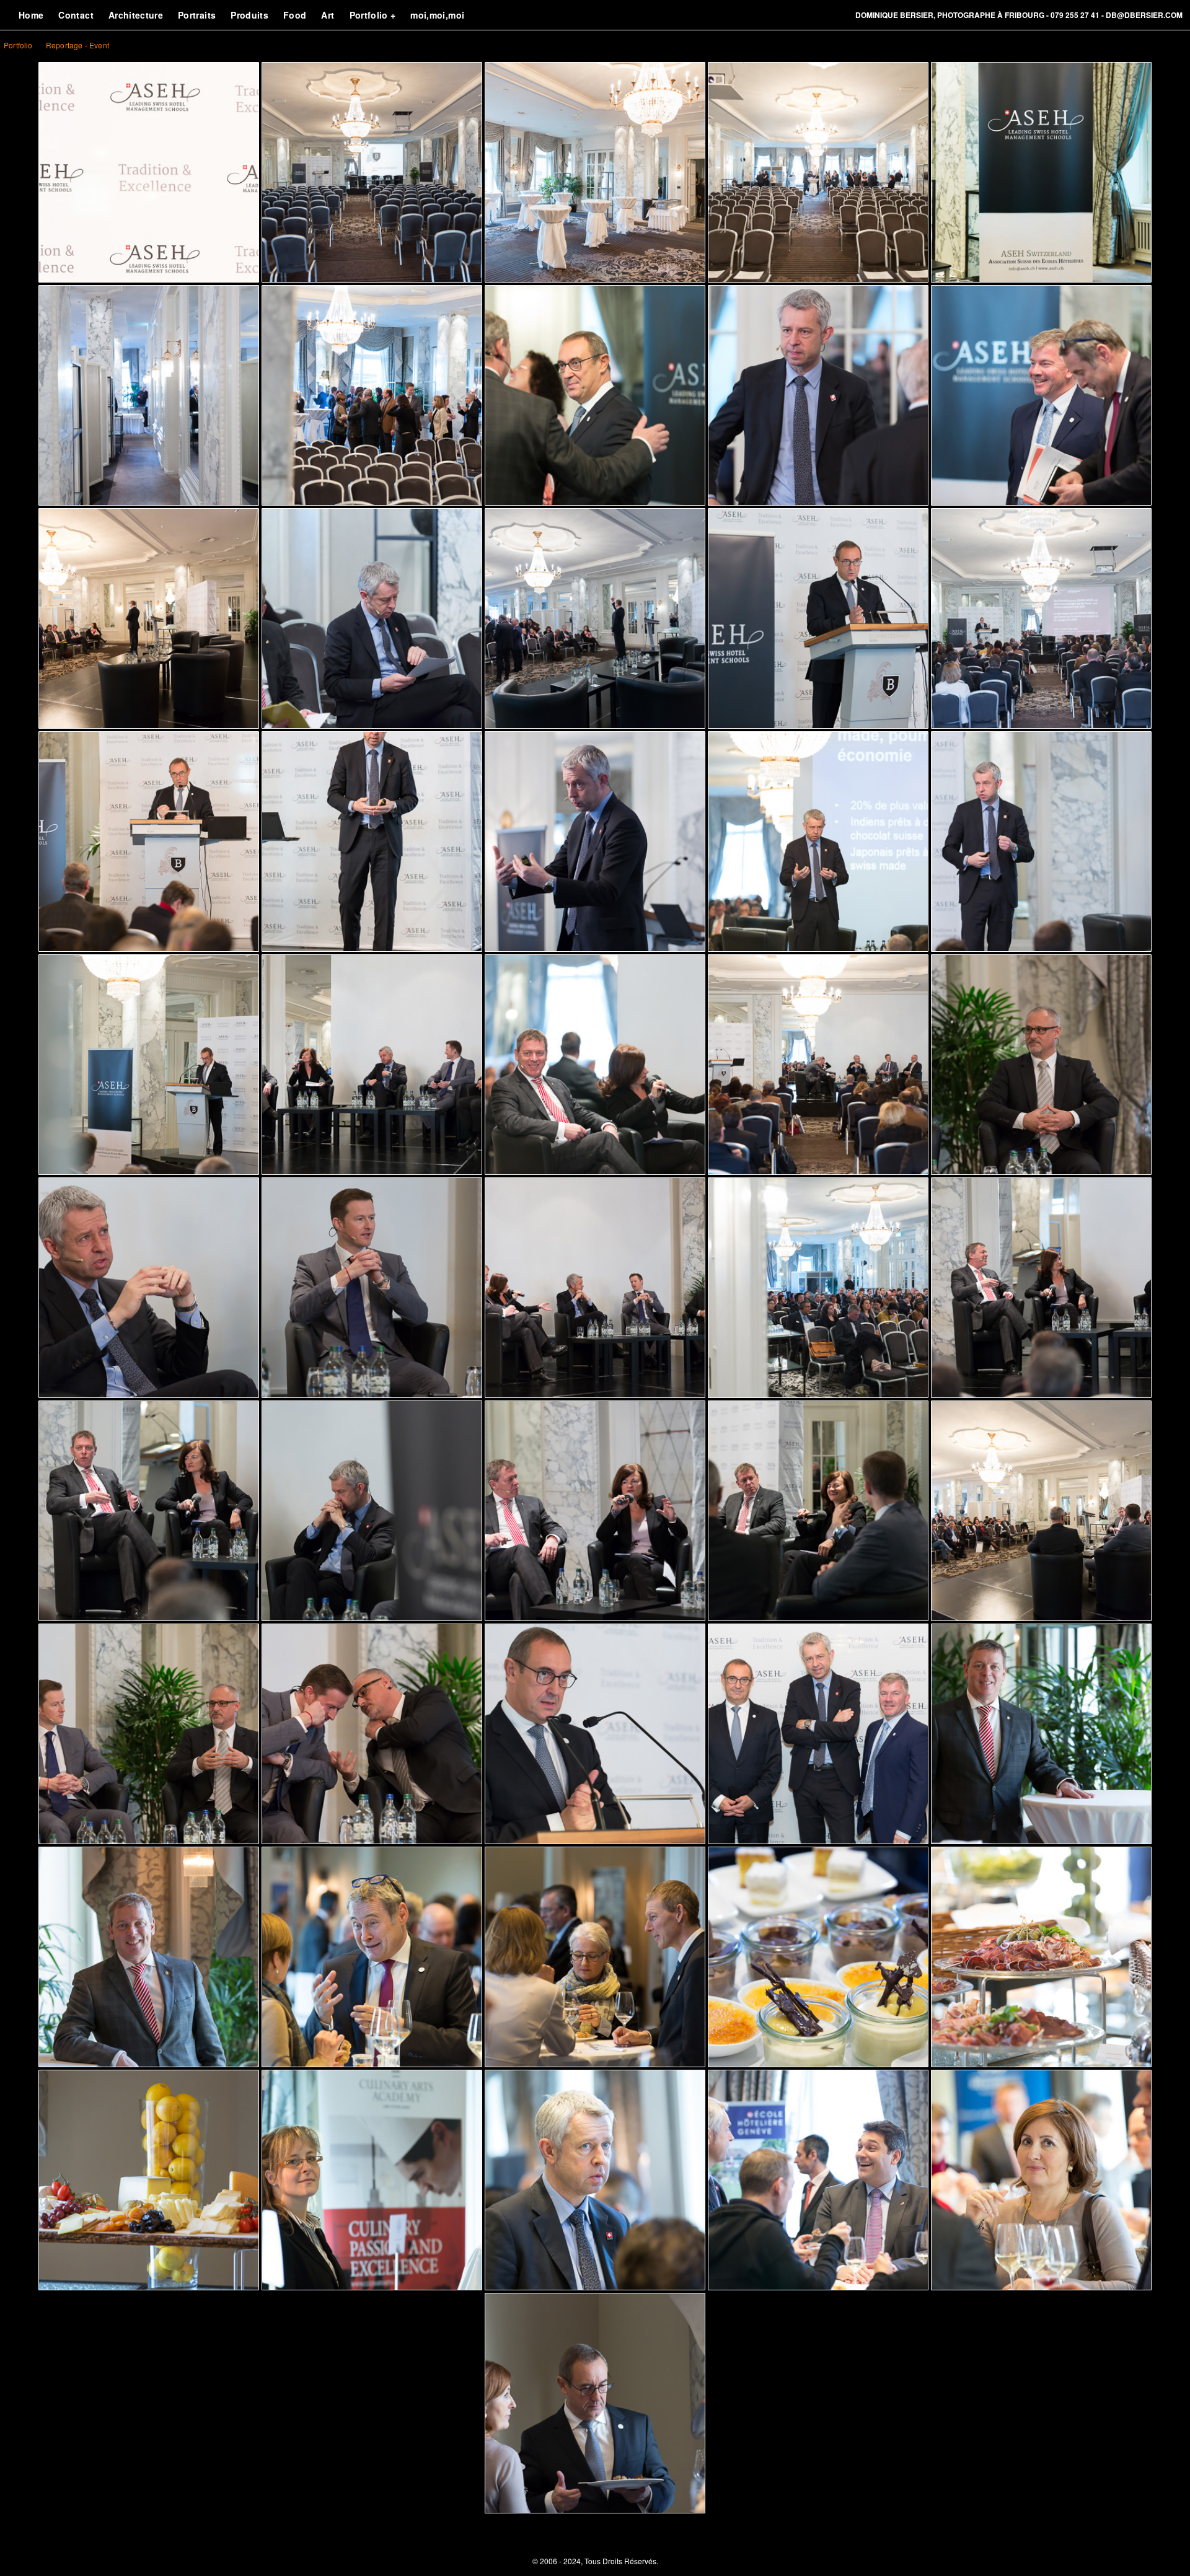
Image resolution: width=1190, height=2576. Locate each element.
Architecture (136, 15)
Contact (76, 15)
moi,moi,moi (437, 15)
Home (31, 15)
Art (328, 15)
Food (295, 15)
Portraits (197, 15)
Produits (249, 15)
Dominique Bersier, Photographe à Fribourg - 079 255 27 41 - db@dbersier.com (1019, 15)
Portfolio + (373, 15)
